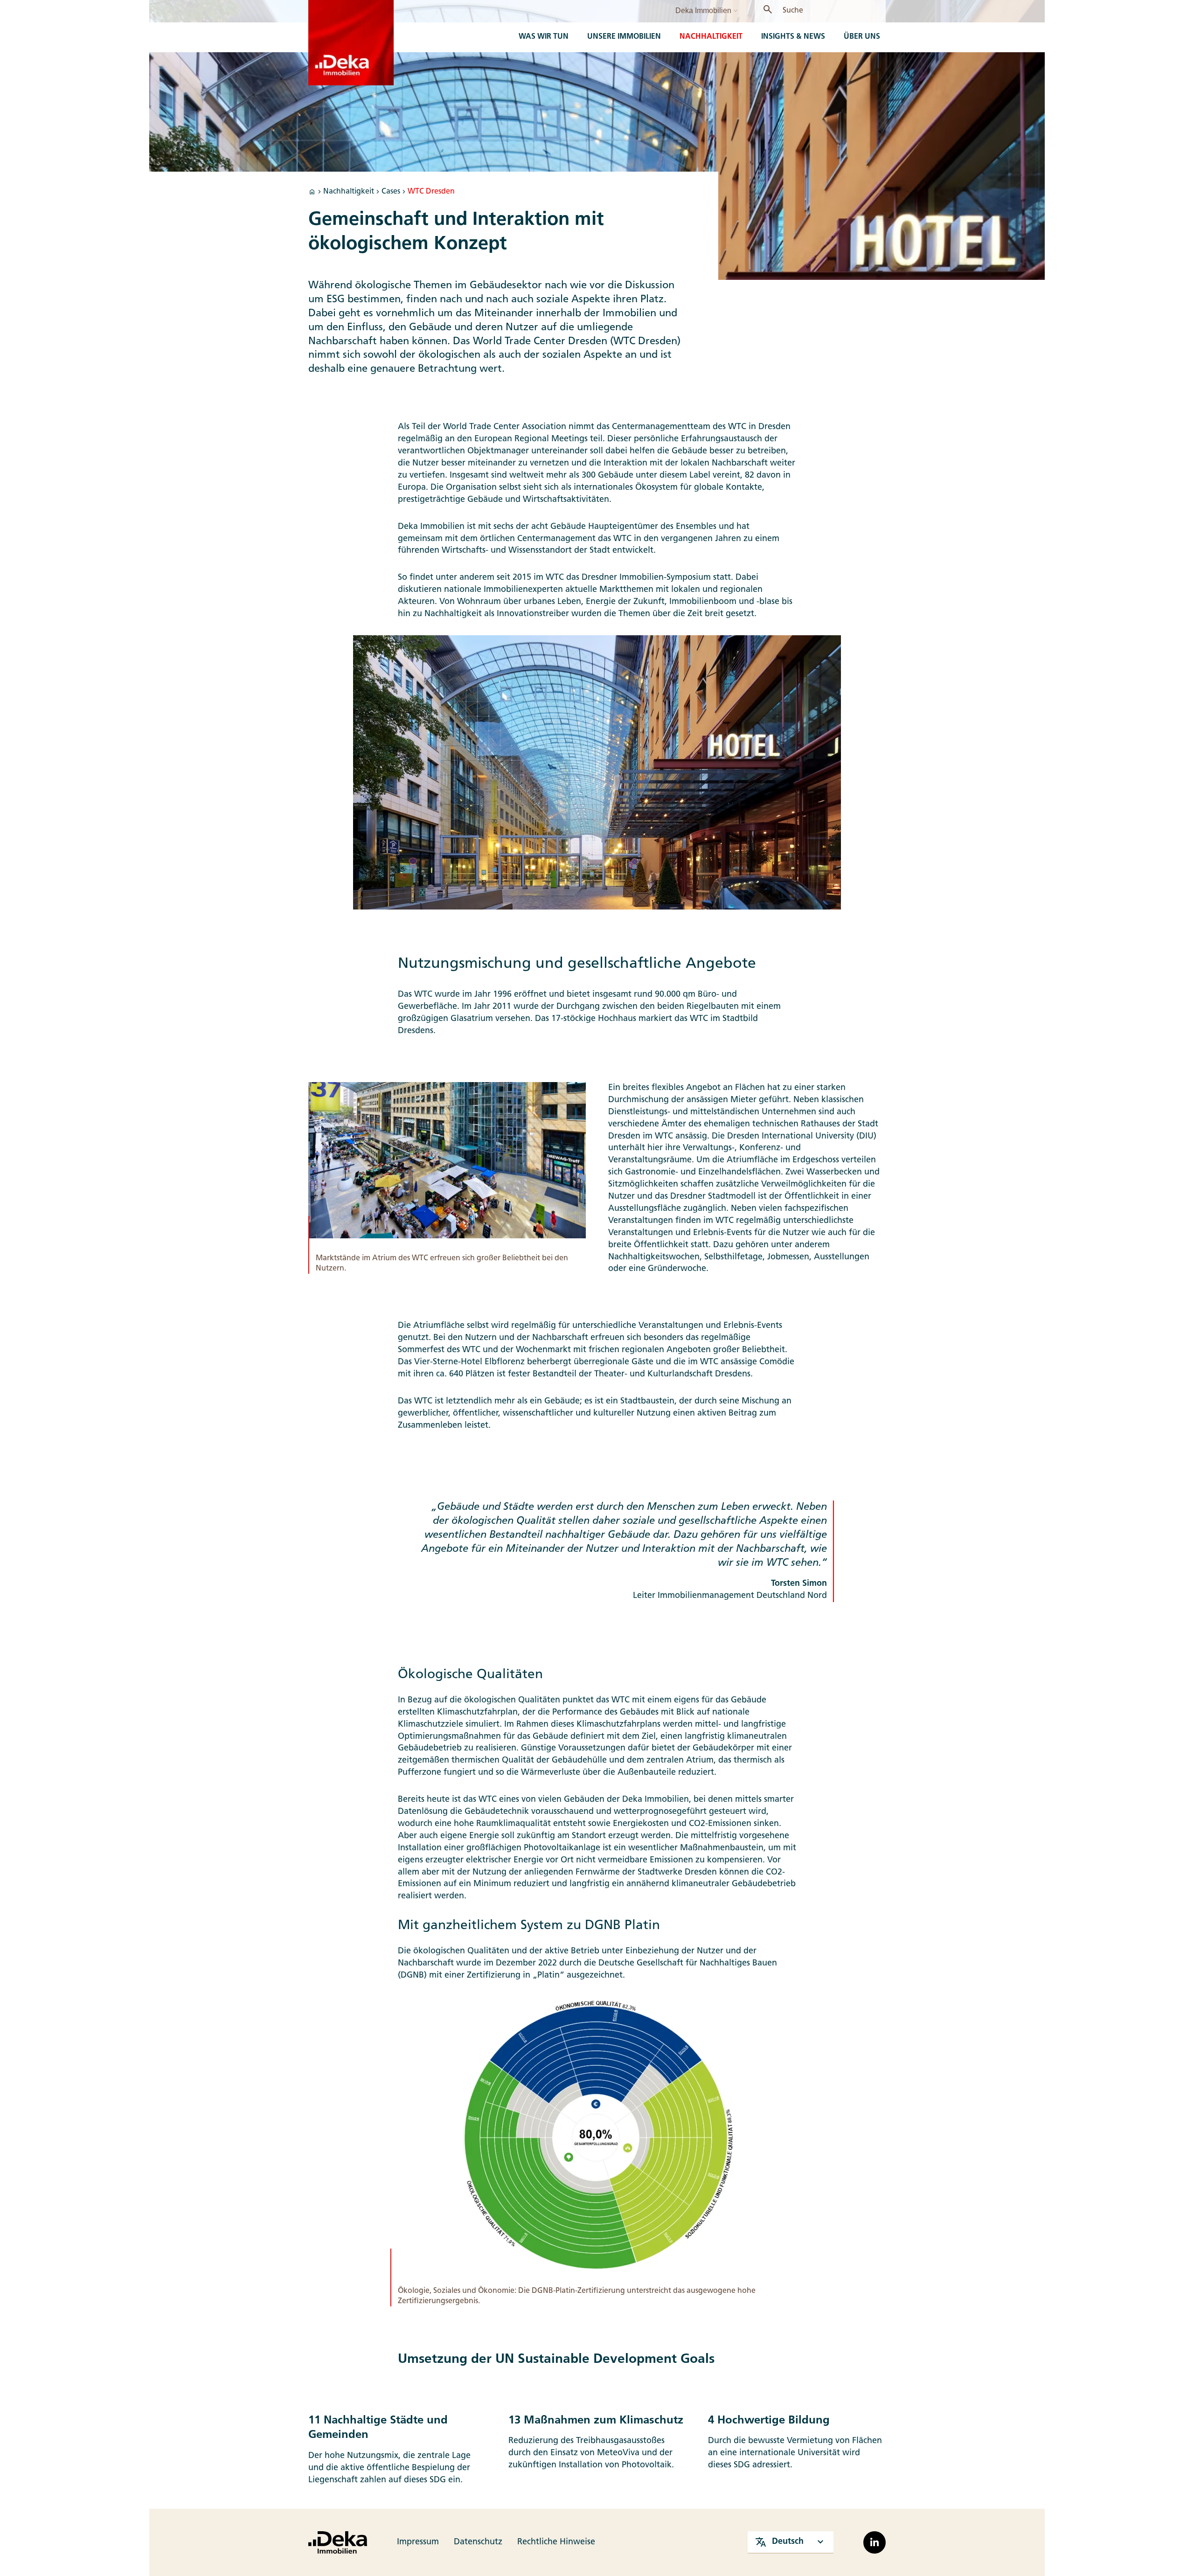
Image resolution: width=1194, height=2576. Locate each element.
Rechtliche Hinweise (556, 2542)
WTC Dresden (431, 192)
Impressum (418, 2542)
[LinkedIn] (875, 2542)
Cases (391, 192)
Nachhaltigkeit (349, 192)
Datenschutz (478, 2542)
